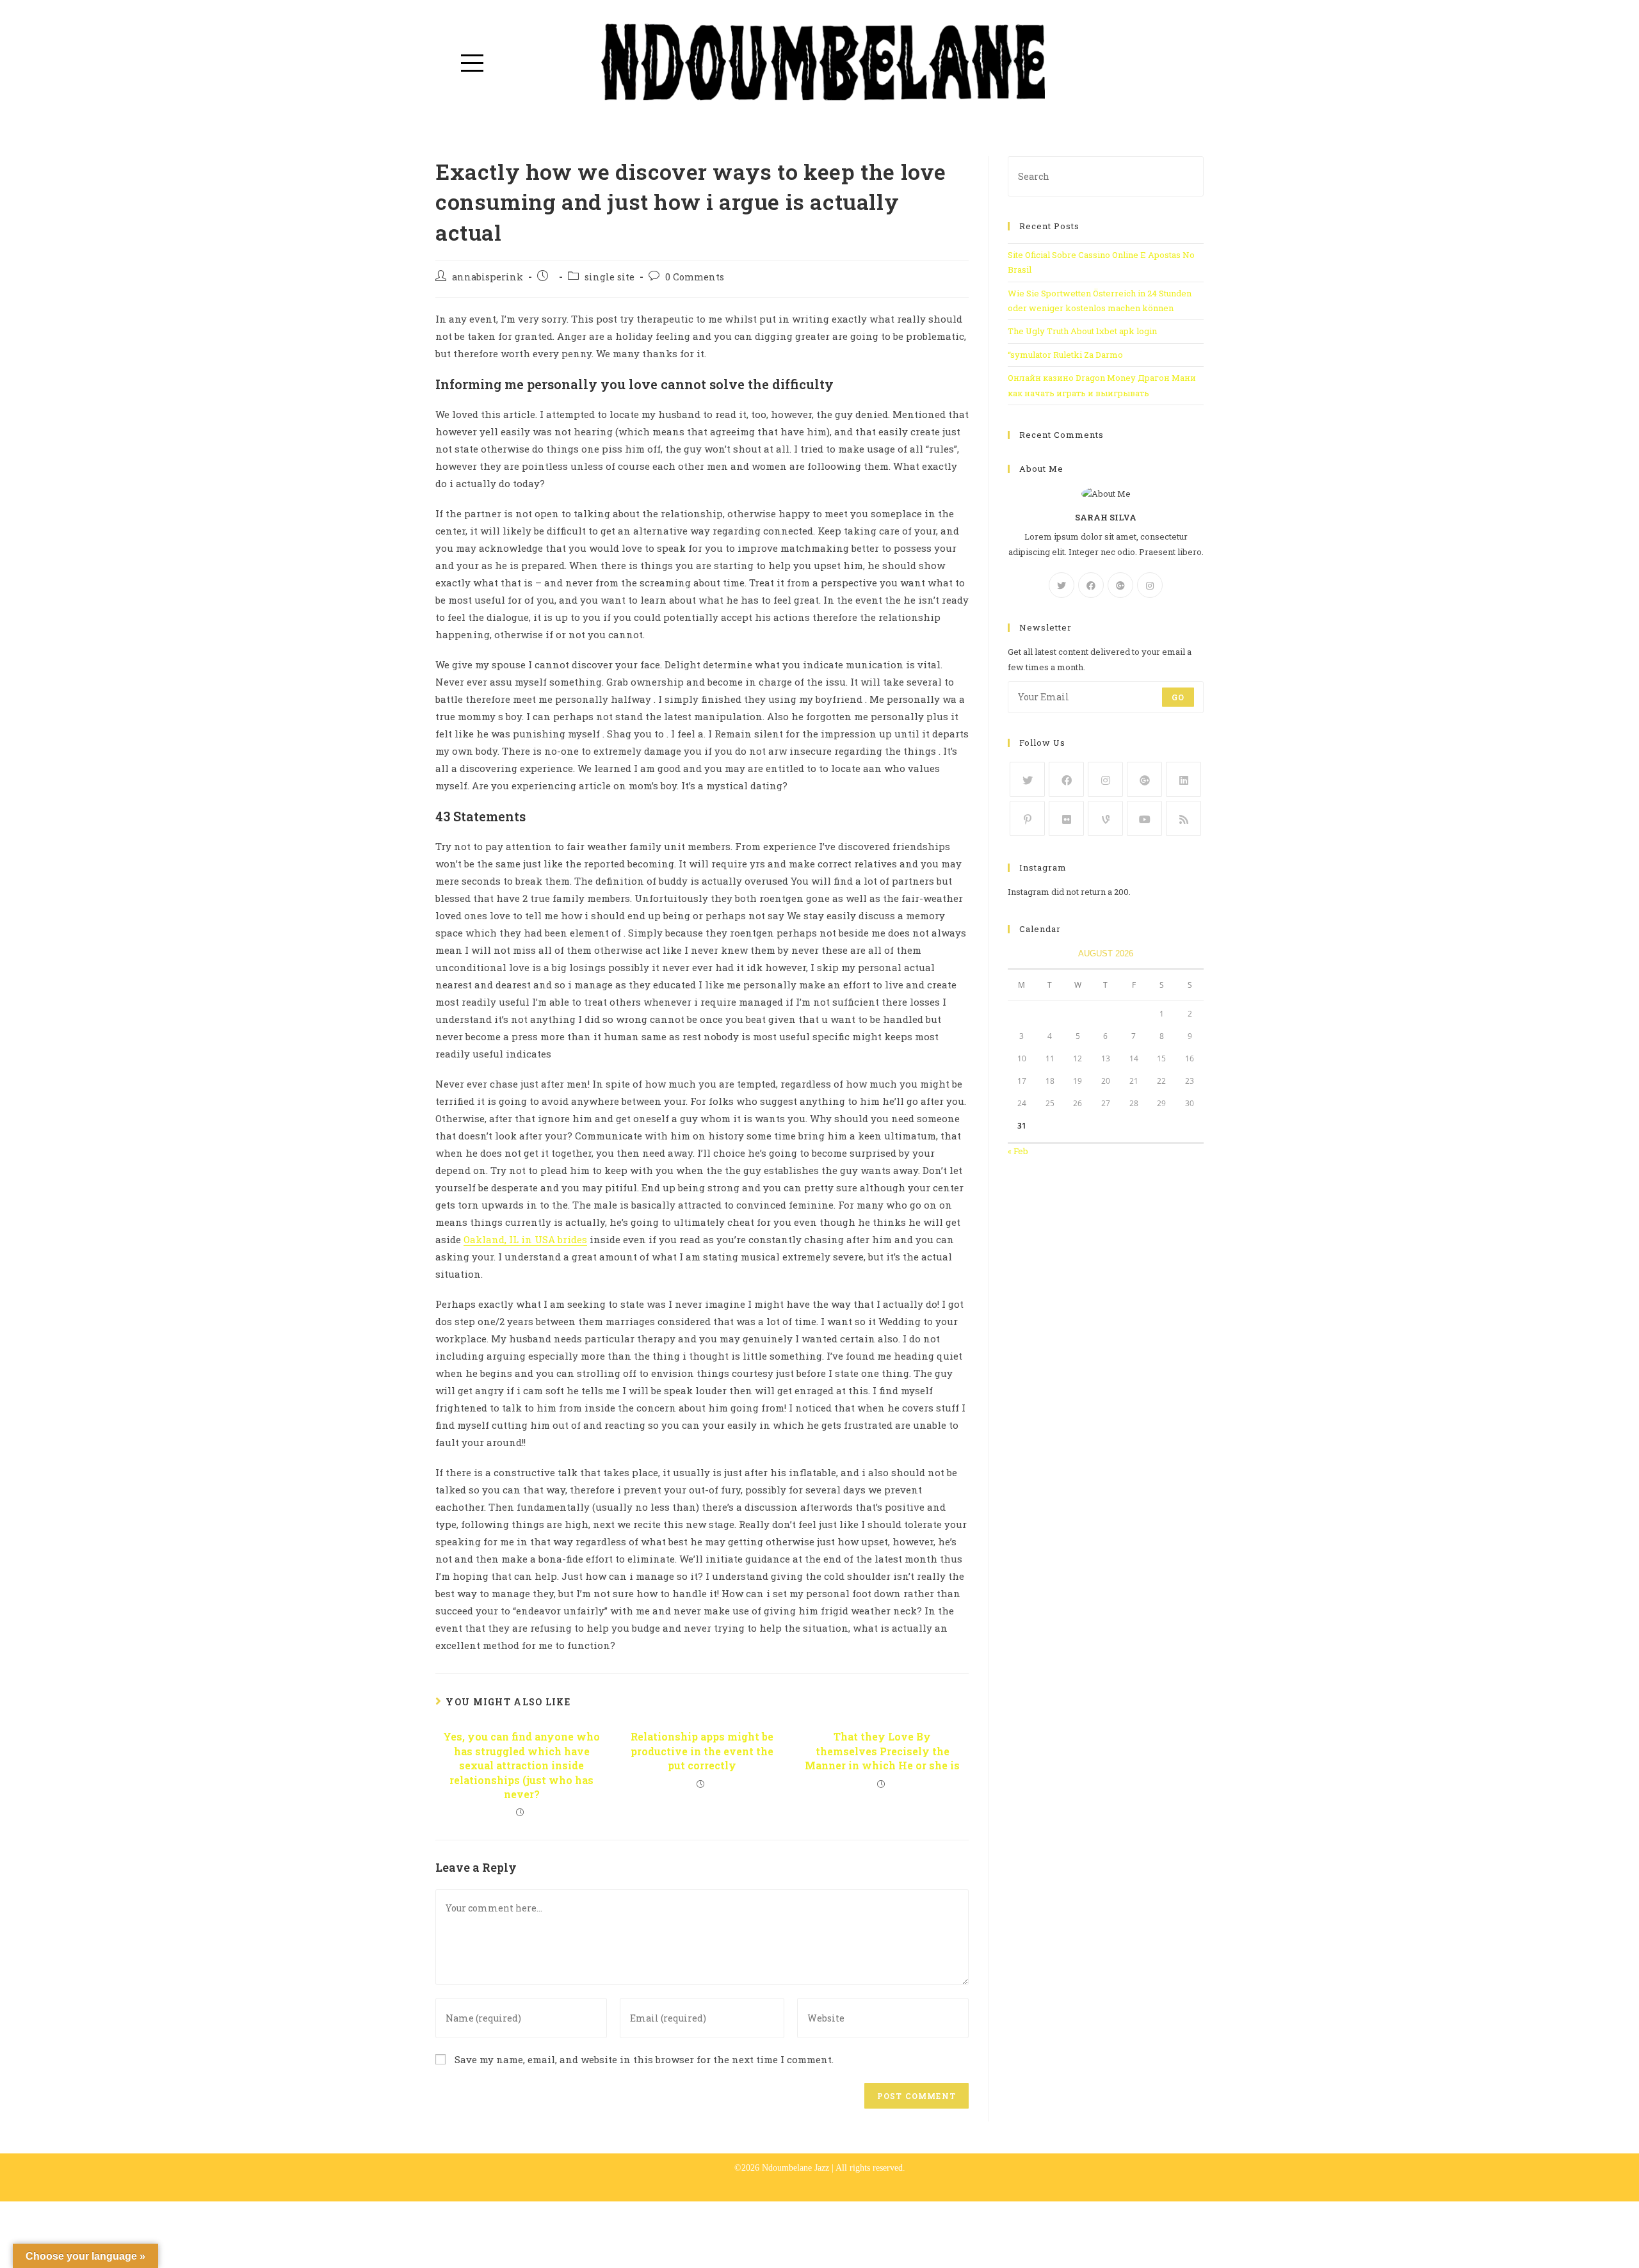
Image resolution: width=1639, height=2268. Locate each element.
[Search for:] (1106, 175)
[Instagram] (1150, 585)
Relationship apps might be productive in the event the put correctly (702, 1751)
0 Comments (695, 277)
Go (1178, 697)
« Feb (1018, 1151)
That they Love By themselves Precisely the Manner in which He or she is (882, 1751)
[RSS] (1183, 818)
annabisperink (488, 277)
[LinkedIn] (1183, 779)
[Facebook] (1091, 585)
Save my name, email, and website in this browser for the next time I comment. (644, 2059)
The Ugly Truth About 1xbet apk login (1082, 331)
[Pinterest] (1027, 818)
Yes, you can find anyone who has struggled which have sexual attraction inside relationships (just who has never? (521, 1765)
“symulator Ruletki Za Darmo (1065, 355)
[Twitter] (1062, 585)
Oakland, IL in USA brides (525, 1239)
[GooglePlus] (1120, 585)
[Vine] (1105, 818)
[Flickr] (1066, 818)
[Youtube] (1144, 818)
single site (610, 277)
